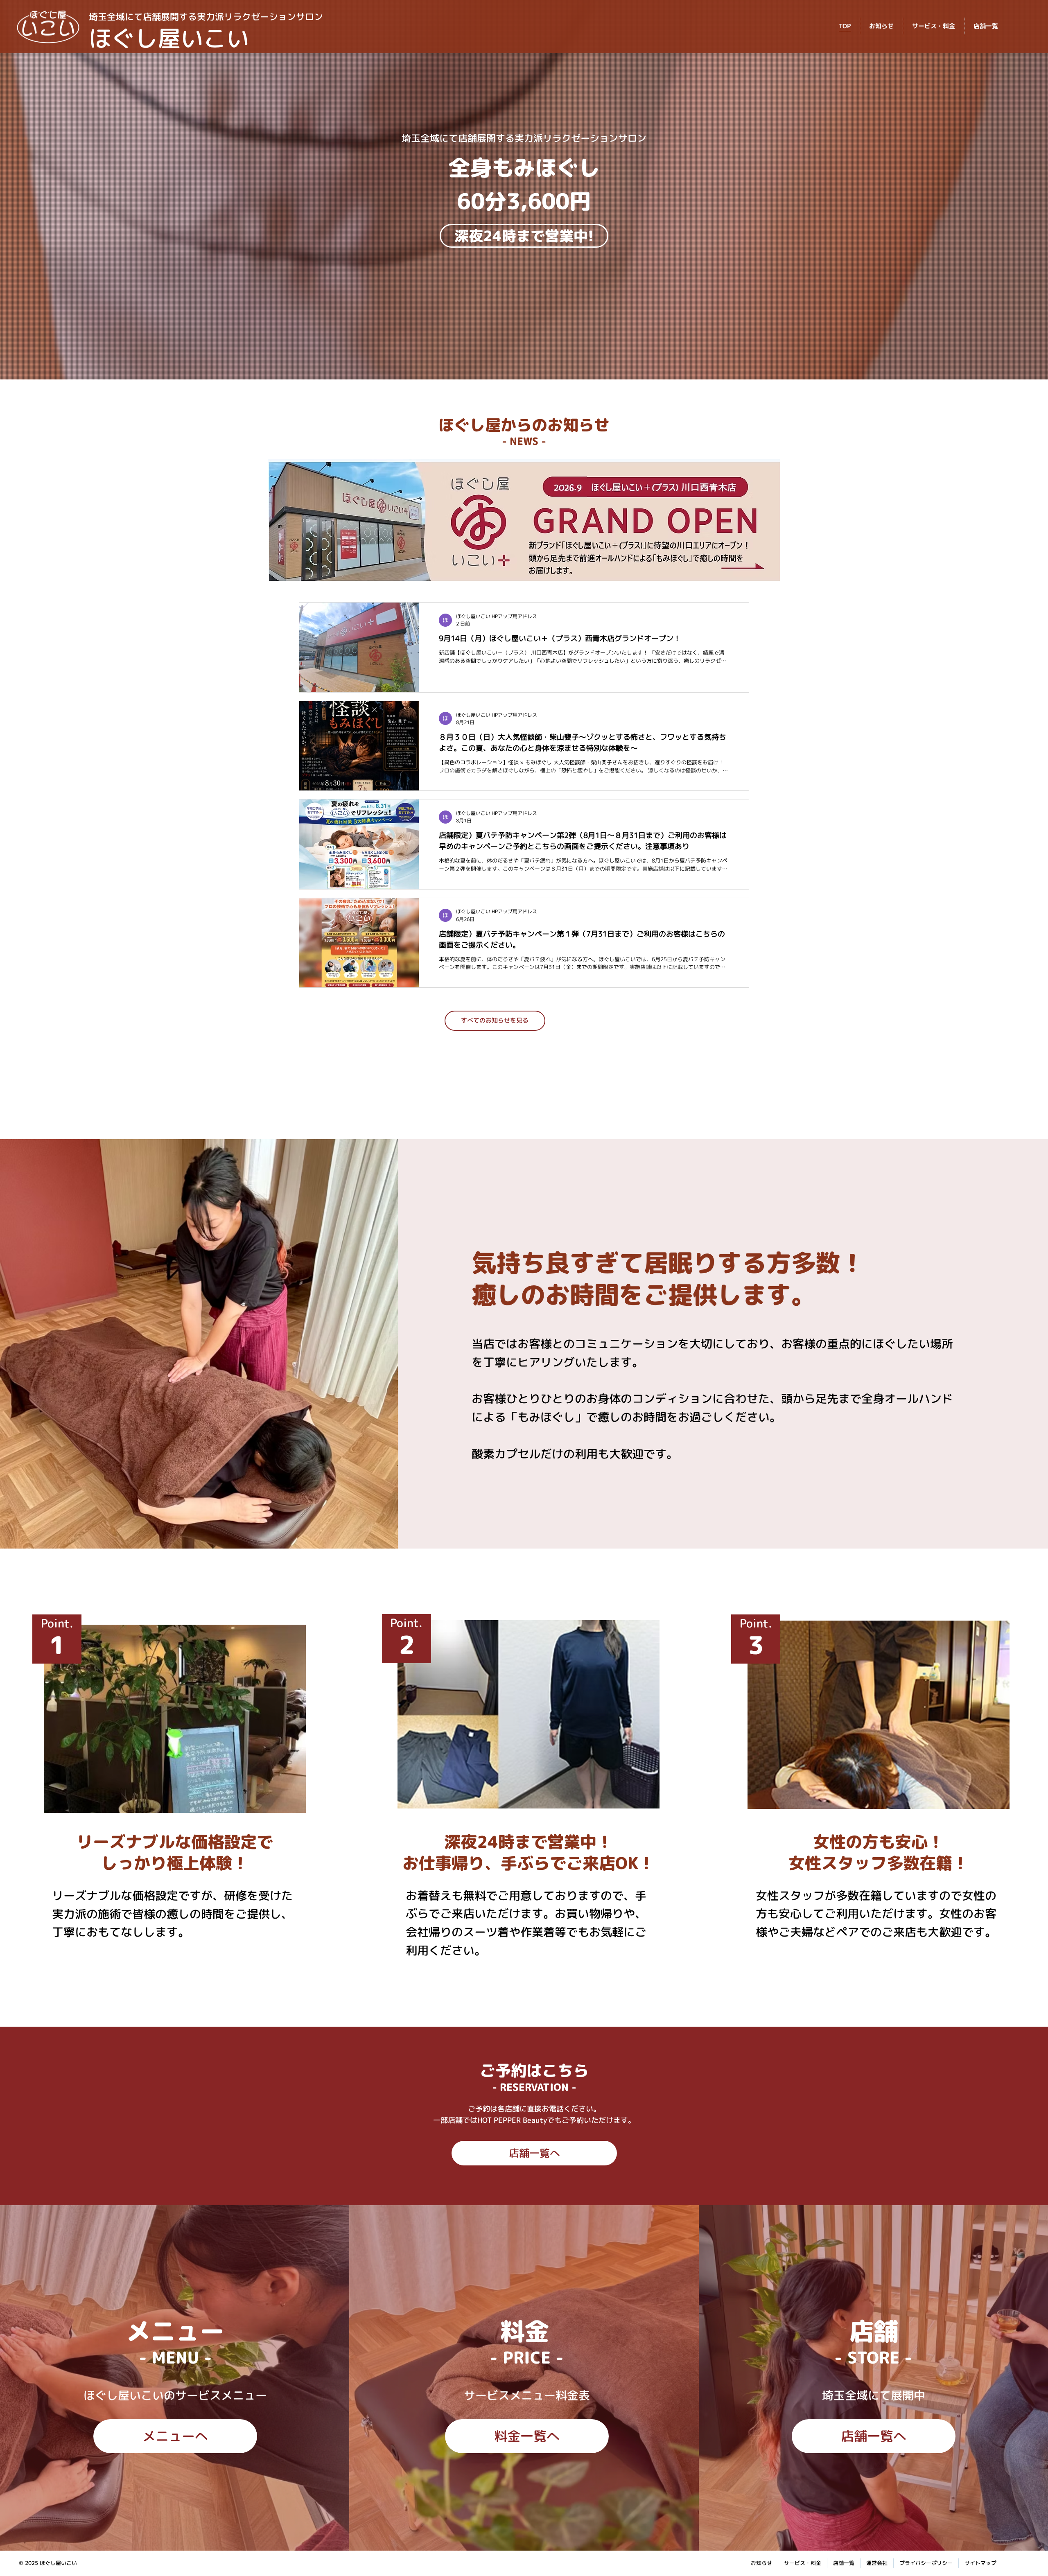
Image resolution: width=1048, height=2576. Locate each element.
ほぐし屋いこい (169, 38)
